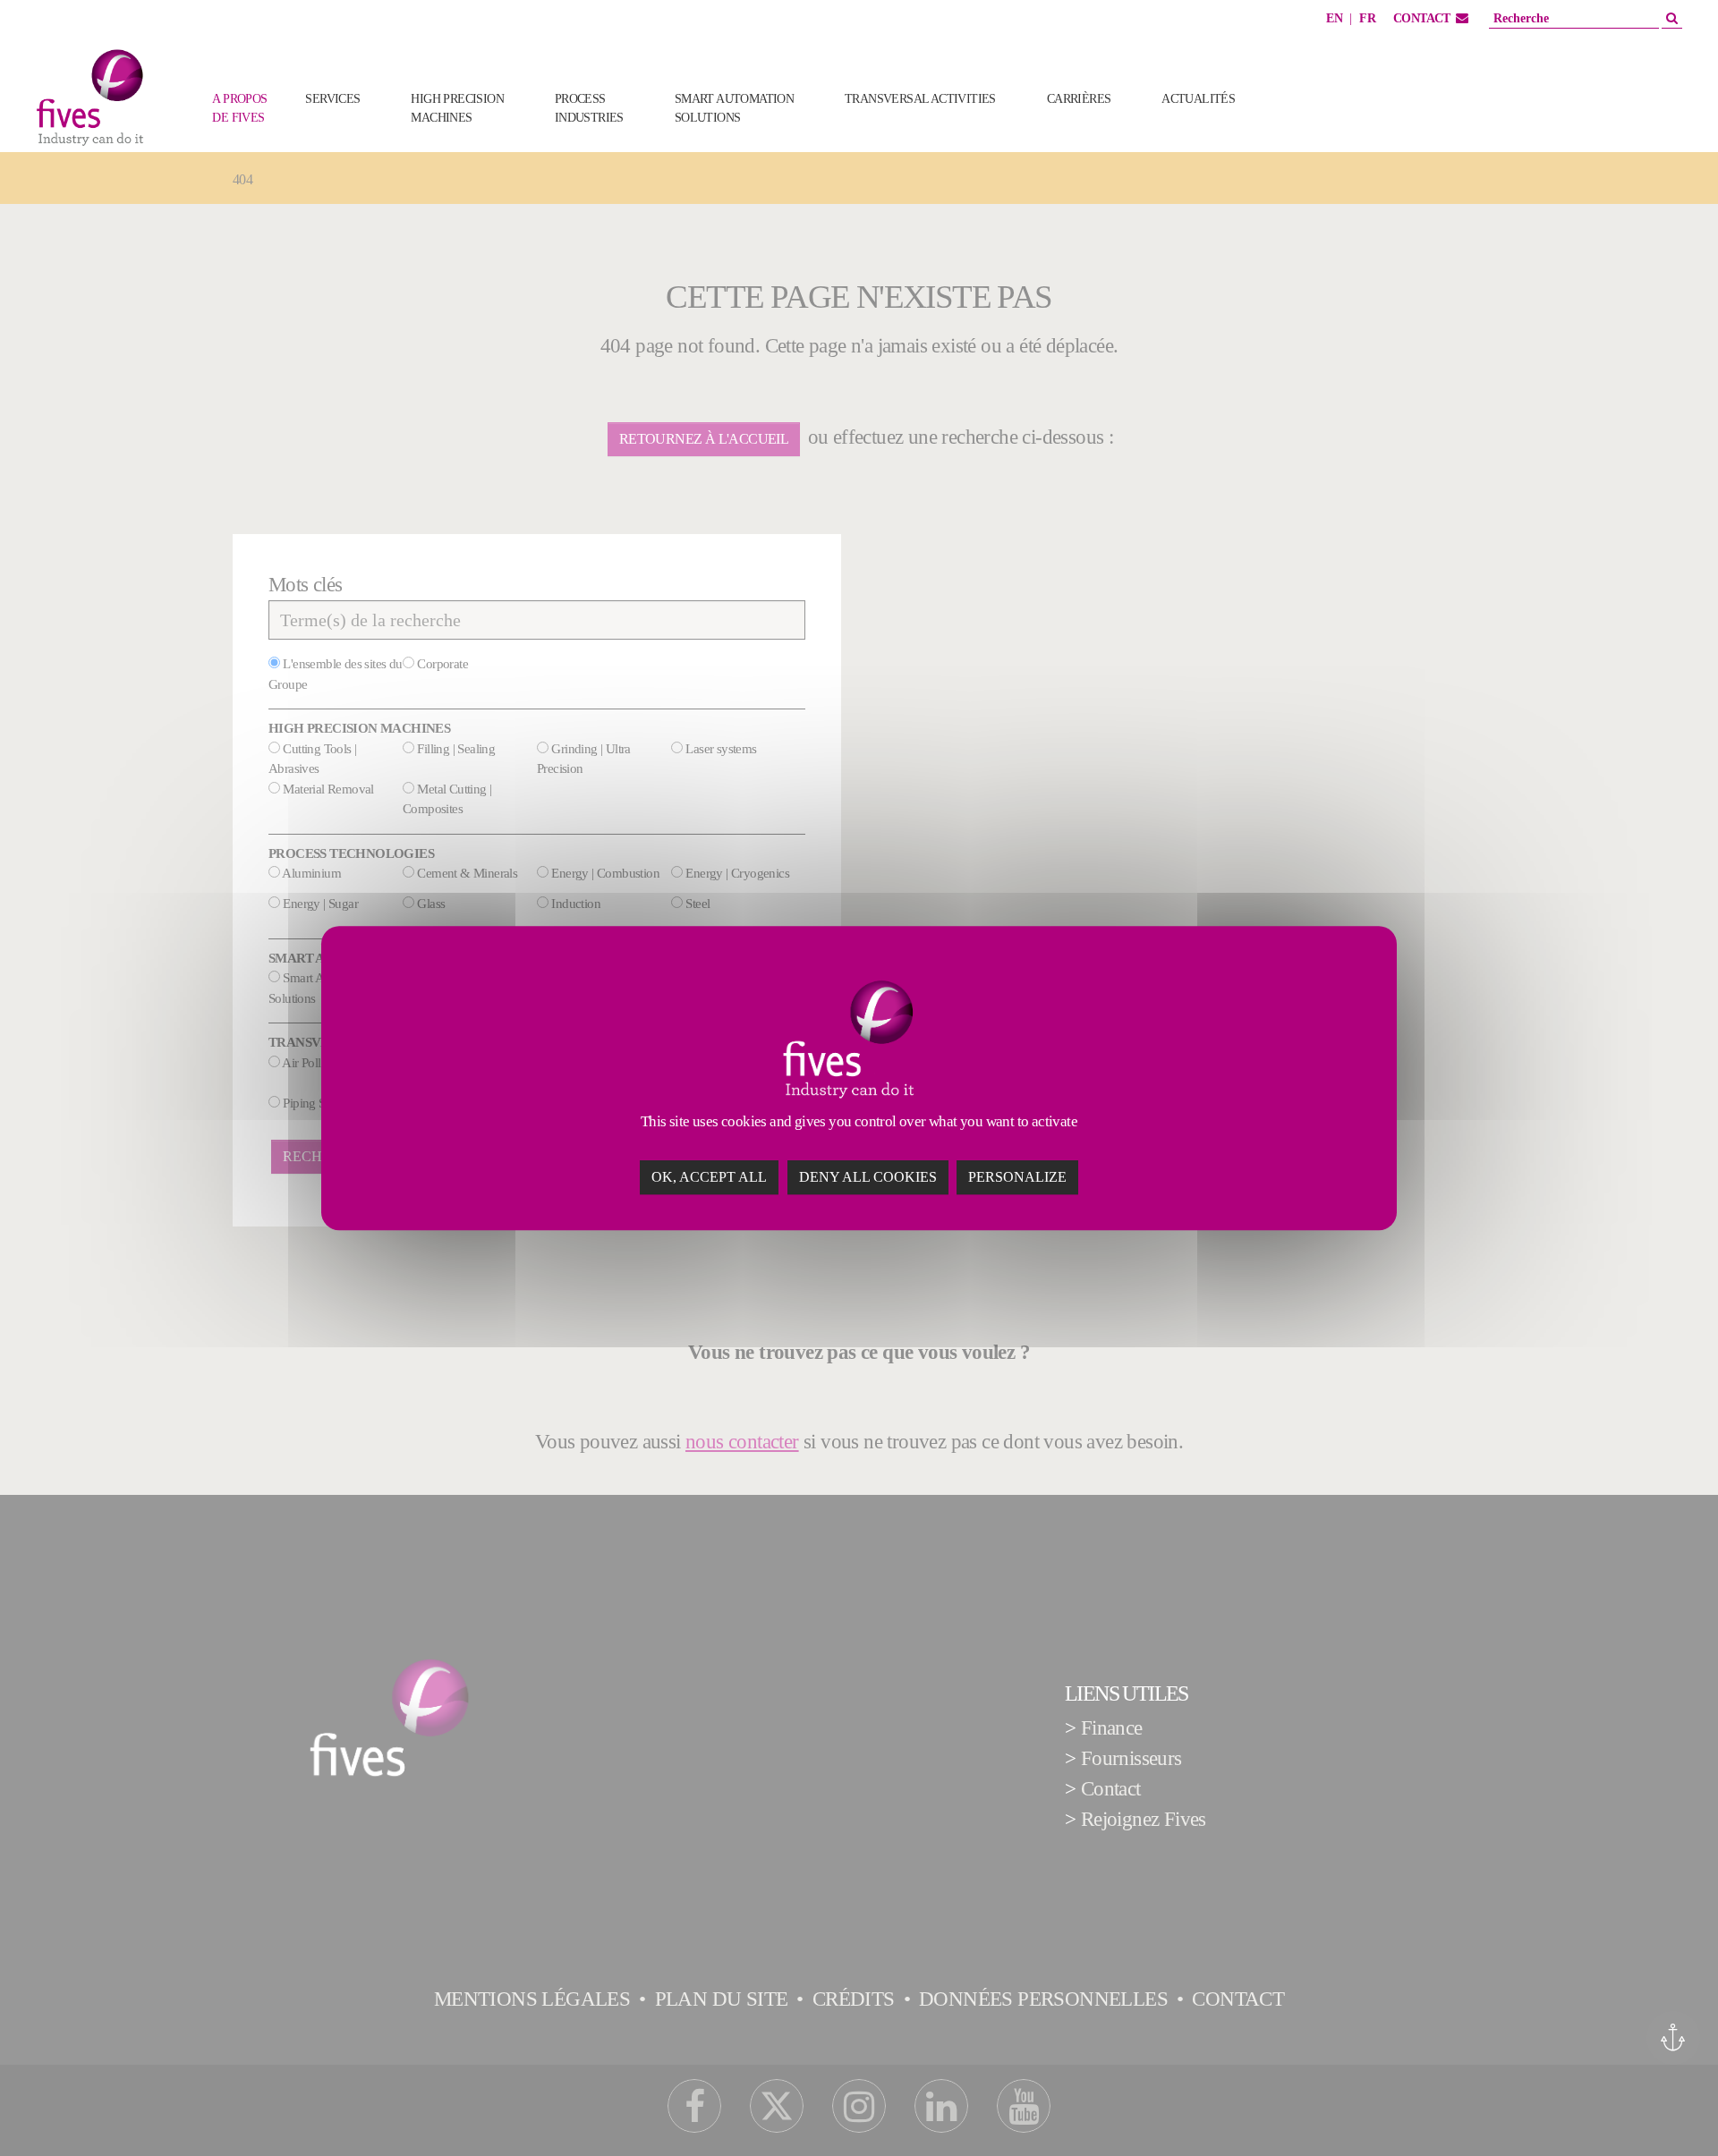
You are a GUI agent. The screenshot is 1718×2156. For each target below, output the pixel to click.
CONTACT (1422, 18)
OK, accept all (709, 1177)
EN (1334, 18)
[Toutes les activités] (1289, 127)
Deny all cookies (868, 1177)
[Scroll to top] (1671, 2109)
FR (1367, 18)
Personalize (1017, 1177)
